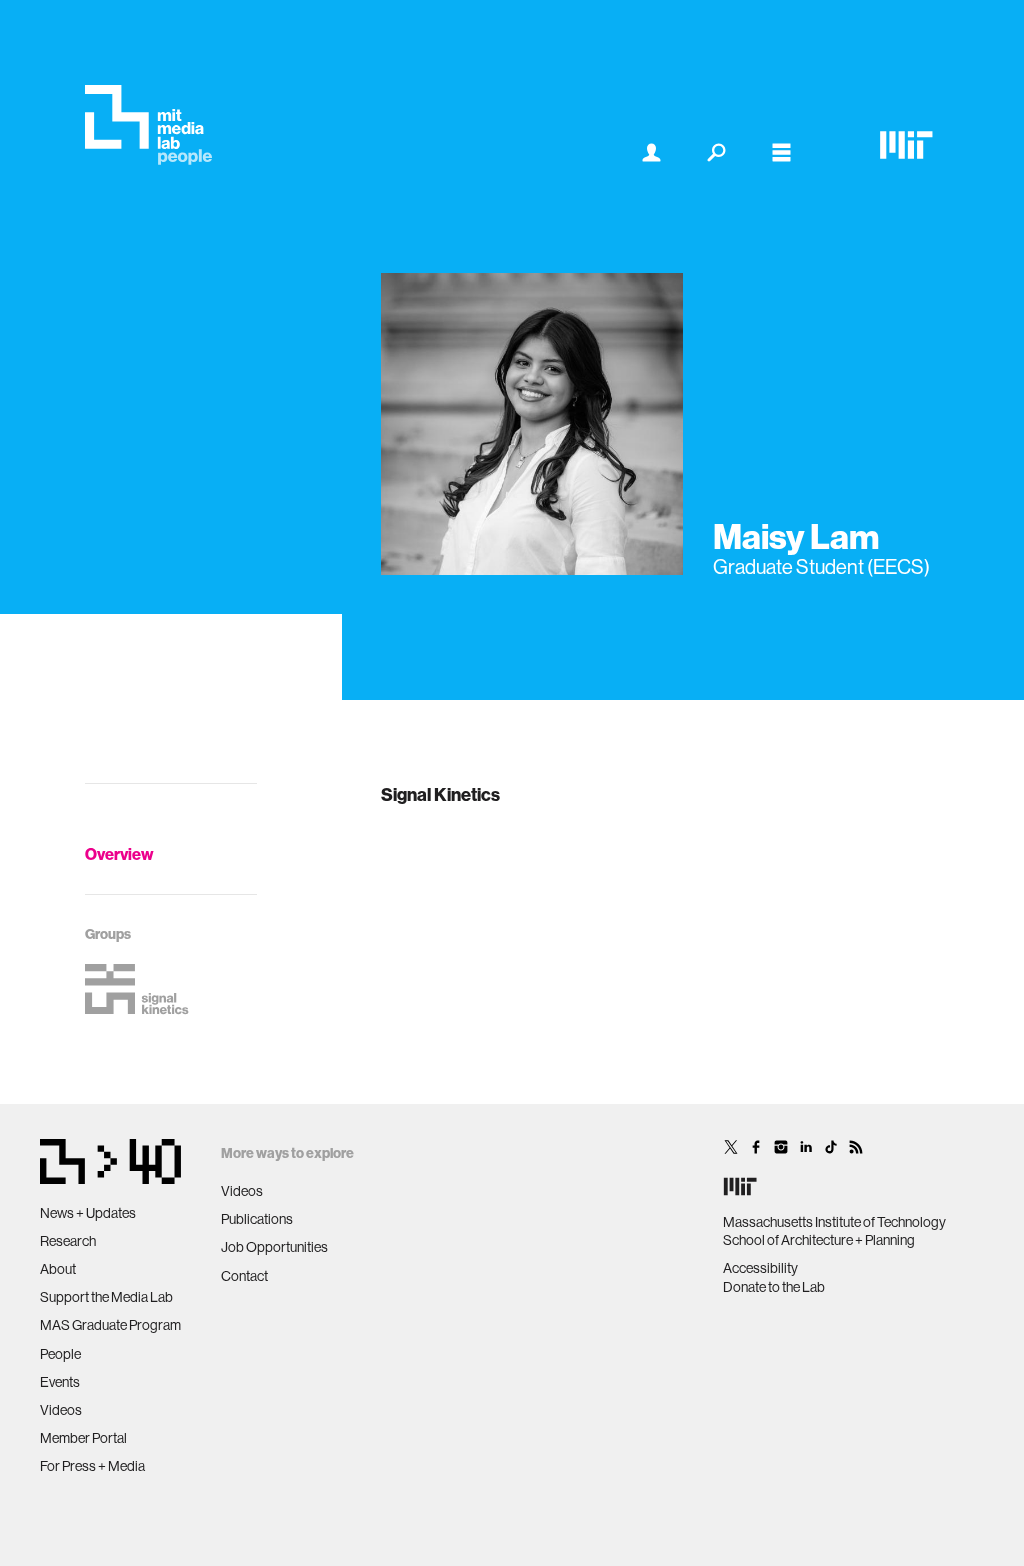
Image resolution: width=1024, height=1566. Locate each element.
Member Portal (83, 1438)
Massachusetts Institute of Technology (834, 1222)
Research (68, 1241)
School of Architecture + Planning (819, 1240)
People (60, 1354)
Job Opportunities (274, 1247)
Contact (244, 1276)
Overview (119, 854)
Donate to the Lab (774, 1287)
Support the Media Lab (106, 1297)
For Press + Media (92, 1466)
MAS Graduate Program (110, 1325)
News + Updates (88, 1213)
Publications (257, 1219)
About (58, 1269)
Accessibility (760, 1268)
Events (60, 1382)
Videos (61, 1410)
